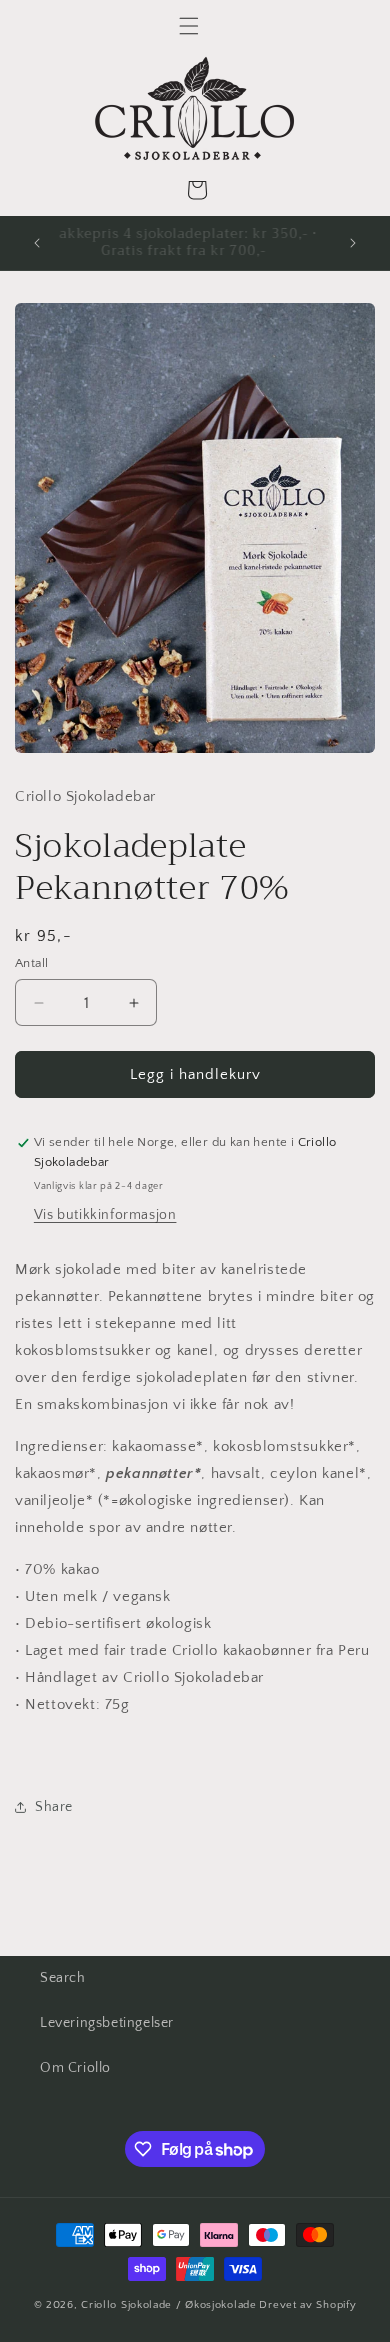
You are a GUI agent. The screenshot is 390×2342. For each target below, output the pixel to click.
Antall (31, 963)
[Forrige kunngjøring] (37, 243)
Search (63, 1978)
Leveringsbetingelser (107, 2023)
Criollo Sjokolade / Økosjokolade (168, 2305)
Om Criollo (75, 2068)
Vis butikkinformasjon (105, 1215)
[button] (189, 26)
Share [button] (54, 1807)
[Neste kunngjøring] (353, 243)
